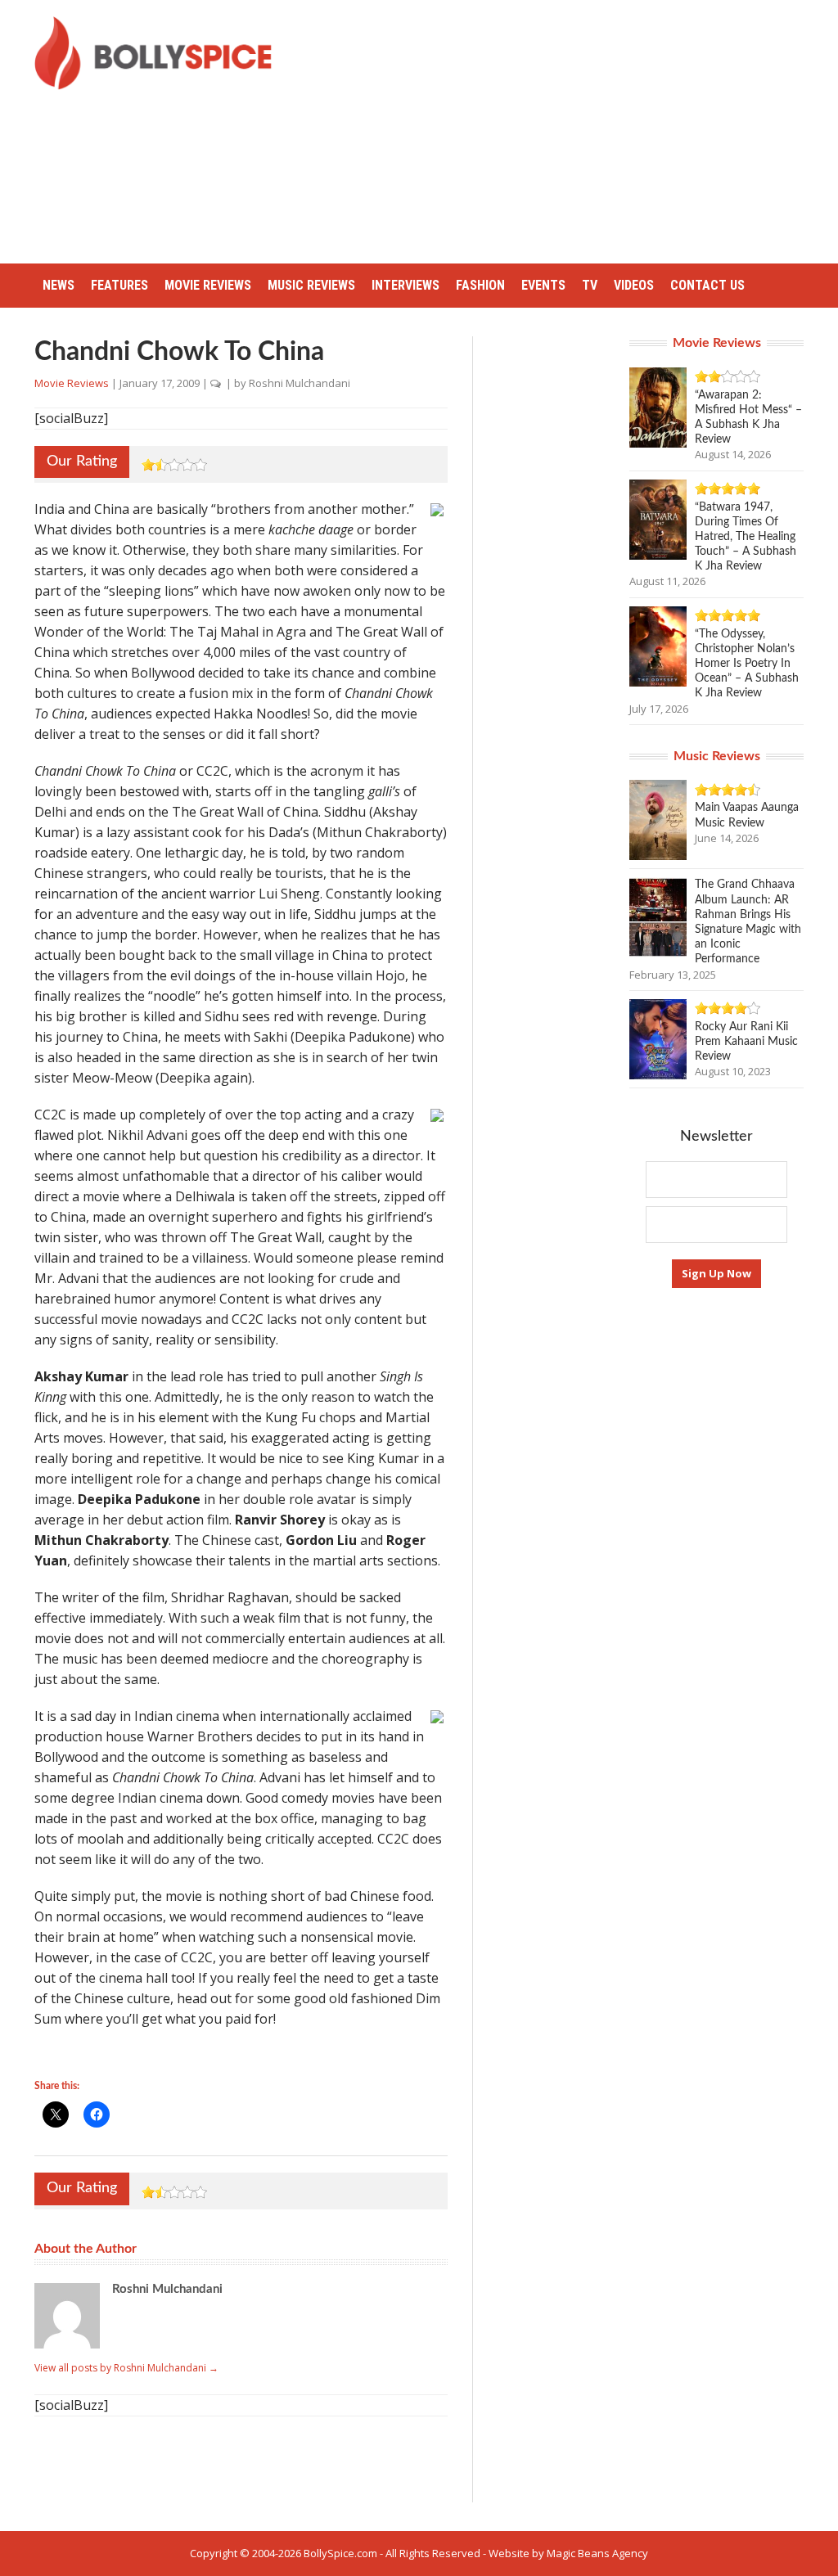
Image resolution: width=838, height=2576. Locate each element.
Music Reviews (311, 285)
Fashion (480, 285)
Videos (634, 285)
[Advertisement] (568, 131)
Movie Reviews (208, 285)
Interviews (405, 285)
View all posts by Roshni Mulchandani (126, 2368)
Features (119, 285)
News (59, 285)
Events (543, 285)
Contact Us (707, 285)
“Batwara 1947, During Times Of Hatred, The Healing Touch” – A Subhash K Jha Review (746, 537)
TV (590, 285)
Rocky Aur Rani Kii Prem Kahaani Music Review (746, 1042)
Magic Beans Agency (597, 2553)
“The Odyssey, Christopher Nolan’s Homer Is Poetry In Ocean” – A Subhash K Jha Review (747, 664)
